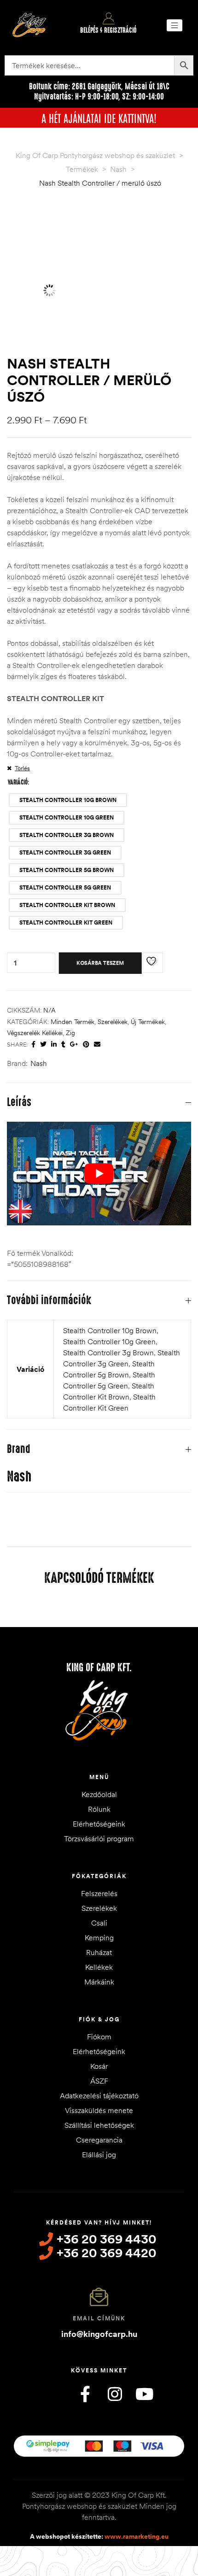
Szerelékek (113, 1022)
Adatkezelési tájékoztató (99, 2096)
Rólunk (99, 1809)
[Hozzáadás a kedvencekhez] (153, 963)
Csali (99, 1923)
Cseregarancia (99, 2140)
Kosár (99, 2066)
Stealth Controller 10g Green (109, 1341)
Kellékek (99, 1967)
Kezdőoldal (99, 1794)
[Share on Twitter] (43, 1045)
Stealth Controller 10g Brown (110, 1330)
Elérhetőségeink (99, 1824)
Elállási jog (99, 2154)
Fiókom (99, 2037)
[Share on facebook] (33, 1045)
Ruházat (99, 1952)
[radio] (68, 800)
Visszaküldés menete (99, 2110)
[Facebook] (85, 2394)
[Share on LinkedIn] (54, 1045)
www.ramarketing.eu (137, 2536)
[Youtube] (144, 2394)
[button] (175, 25)
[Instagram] (115, 2394)
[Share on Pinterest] (86, 1045)
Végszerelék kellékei (35, 1033)
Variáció (18, 782)
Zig (70, 1033)
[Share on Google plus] (74, 1045)
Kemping (99, 1938)
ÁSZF (99, 2081)
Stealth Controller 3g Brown (108, 1352)
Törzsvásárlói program (99, 1838)
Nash (39, 1063)
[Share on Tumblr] (63, 1045)
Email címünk (99, 2318)
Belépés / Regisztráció (108, 30)
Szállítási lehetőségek (99, 2125)
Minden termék (73, 1022)
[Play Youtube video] (99, 1174)
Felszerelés (99, 1893)
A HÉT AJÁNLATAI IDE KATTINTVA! (99, 117)
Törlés (22, 768)
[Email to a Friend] (97, 1045)
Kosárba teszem (100, 963)
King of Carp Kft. (99, 1668)
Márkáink (99, 1982)
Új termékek (148, 1022)
